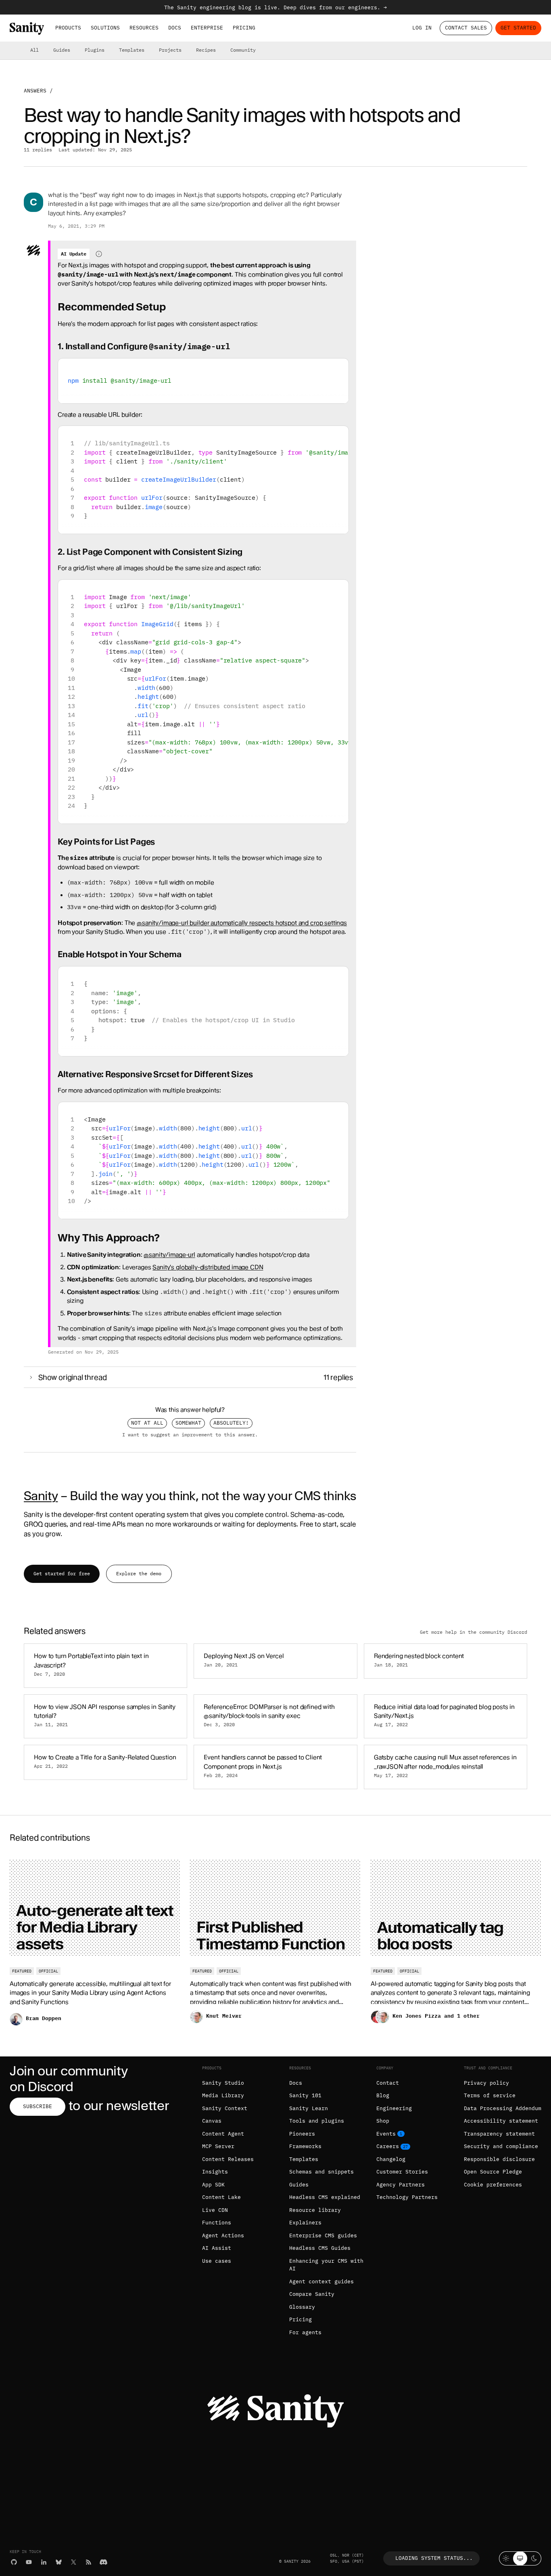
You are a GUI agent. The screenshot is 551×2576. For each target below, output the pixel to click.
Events (386, 2134)
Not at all (147, 1423)
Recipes (206, 50)
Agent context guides (321, 2282)
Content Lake (221, 2197)
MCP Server (218, 2146)
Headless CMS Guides (320, 2248)
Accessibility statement (501, 2121)
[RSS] (89, 2562)
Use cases (217, 2261)
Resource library (315, 2210)
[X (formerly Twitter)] (74, 2562)
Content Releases (228, 2159)
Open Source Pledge (493, 2172)
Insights (215, 2172)
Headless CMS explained (325, 2197)
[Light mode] (506, 2558)
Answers (35, 91)
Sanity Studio (223, 2083)
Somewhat (188, 1423)
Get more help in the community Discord (474, 1632)
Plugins (95, 50)
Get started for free (62, 1573)
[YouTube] (29, 2562)
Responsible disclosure (499, 2159)
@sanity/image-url (169, 1255)
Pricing (244, 28)
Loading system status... (434, 2558)
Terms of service (490, 2095)
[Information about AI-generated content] (99, 254)
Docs (175, 28)
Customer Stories (402, 2172)
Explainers (305, 2223)
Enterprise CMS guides (323, 2235)
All (34, 50)
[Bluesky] (59, 2562)
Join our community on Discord (69, 2079)
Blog (383, 2095)
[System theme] (520, 2558)
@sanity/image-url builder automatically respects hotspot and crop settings (242, 923)
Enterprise (207, 28)
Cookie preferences (493, 2185)
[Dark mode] (534, 2558)
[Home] (27, 28)
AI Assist (217, 2248)
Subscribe (38, 2106)
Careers (388, 2146)
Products (68, 28)
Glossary (302, 2307)
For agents (305, 2332)
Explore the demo (139, 1573)
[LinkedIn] (44, 2562)
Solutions (105, 28)
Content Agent (223, 2134)
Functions (217, 2223)
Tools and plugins (317, 2121)
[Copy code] (339, 368)
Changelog (391, 2159)
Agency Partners (401, 2185)
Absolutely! (231, 1423)
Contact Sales (466, 28)
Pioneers (302, 2134)
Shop (383, 2121)
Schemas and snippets (321, 2172)
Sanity (41, 1496)
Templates (132, 50)
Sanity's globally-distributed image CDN (208, 1267)
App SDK (213, 2185)
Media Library (223, 2095)
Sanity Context (225, 2108)
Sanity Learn (309, 2108)
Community (243, 50)
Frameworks (305, 2146)
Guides (62, 50)
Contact (388, 2083)
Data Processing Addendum (503, 2108)
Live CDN (215, 2210)
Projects (170, 50)
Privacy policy (486, 2083)
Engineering (394, 2108)
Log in (422, 28)
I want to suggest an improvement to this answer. (190, 1435)
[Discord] (103, 2562)
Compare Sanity (312, 2294)
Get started (518, 28)
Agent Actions (223, 2235)
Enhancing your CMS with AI (326, 2265)
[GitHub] (14, 2562)
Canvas (212, 2121)
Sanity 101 (305, 2095)
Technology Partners (407, 2197)
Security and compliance (501, 2146)
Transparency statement (499, 2134)
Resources (144, 28)
